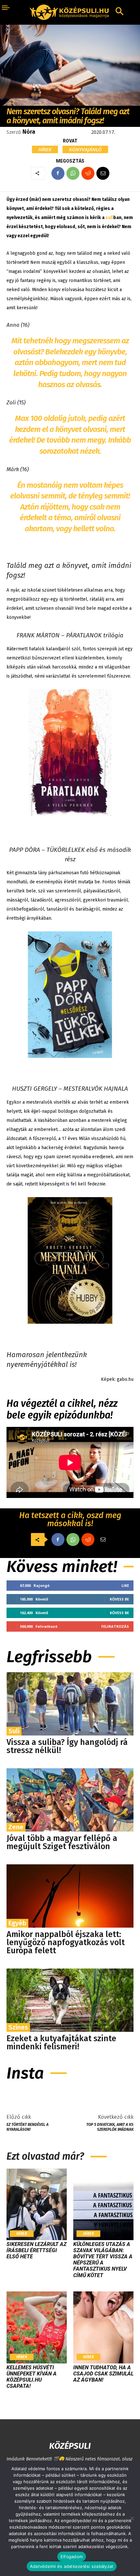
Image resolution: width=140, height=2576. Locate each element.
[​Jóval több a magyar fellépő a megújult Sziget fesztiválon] (70, 1800)
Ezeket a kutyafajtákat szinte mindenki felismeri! (61, 2043)
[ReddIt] (88, 173)
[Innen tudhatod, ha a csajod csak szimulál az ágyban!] (103, 2327)
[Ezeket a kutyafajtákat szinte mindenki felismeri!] (70, 2000)
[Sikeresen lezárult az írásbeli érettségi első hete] (37, 2204)
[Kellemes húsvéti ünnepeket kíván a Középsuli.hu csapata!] (37, 2327)
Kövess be (119, 1599)
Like (125, 1585)
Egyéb (17, 1923)
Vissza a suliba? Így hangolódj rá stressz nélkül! (67, 1746)
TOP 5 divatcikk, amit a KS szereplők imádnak (110, 2127)
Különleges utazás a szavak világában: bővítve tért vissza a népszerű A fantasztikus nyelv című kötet (103, 2260)
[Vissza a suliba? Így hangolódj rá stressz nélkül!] (70, 1704)
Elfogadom (72, 2557)
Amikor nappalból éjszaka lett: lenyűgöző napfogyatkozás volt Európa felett (66, 1943)
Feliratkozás (115, 1626)
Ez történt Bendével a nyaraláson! (28, 2127)
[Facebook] (58, 173)
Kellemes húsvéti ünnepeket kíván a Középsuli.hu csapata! (32, 2377)
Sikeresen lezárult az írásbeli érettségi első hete (36, 2250)
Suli (14, 1731)
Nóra (29, 132)
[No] (132, 2518)
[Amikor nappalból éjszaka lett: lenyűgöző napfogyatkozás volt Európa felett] (70, 1896)
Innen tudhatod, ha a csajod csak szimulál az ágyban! (103, 2374)
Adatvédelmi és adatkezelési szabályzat (72, 2566)
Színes (18, 2027)
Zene (16, 1827)
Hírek (45, 149)
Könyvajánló (85, 149)
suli (109, 218)
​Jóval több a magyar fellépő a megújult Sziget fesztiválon (62, 1842)
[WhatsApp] (73, 173)
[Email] (103, 173)
